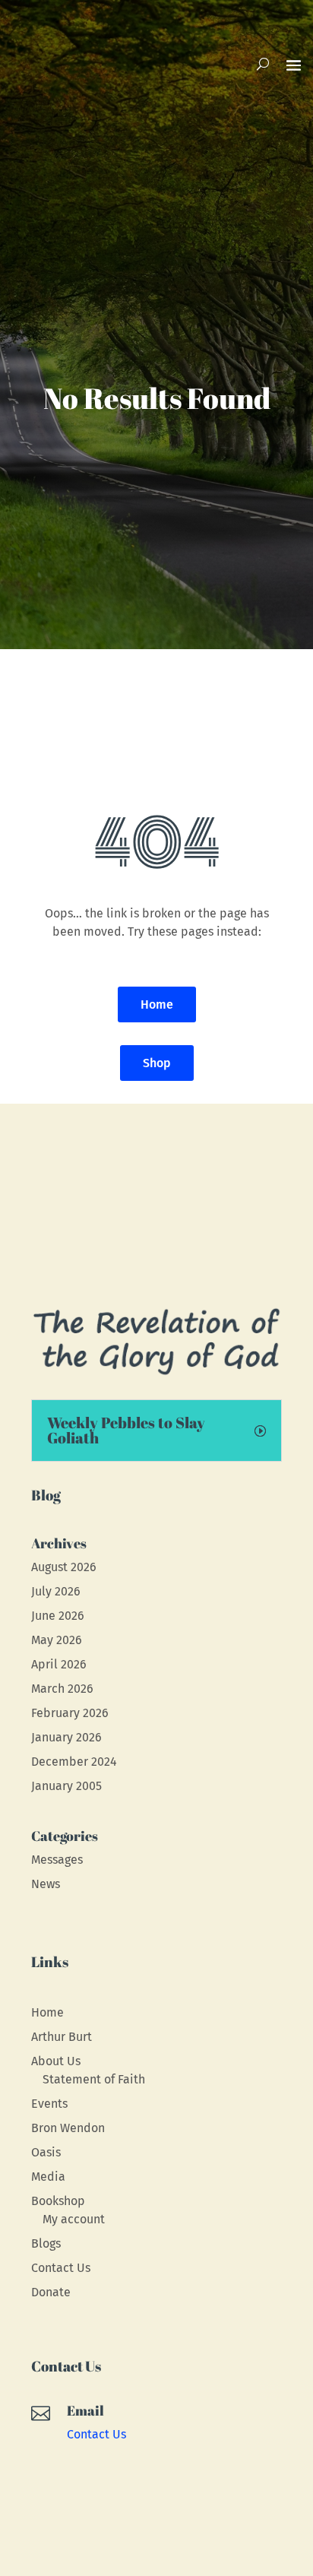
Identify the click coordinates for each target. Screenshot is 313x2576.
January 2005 (66, 1786)
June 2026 (58, 1616)
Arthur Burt (62, 2037)
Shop (157, 1063)
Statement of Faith (94, 2079)
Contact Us (61, 2268)
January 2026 (66, 1737)
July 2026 (56, 1591)
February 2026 (70, 1713)
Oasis (46, 2152)
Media (48, 2177)
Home (157, 1004)
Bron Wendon (68, 2128)
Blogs (46, 2243)
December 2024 (74, 1762)
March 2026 (62, 1689)
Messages (57, 1860)
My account (74, 2219)
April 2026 (59, 1664)
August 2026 (64, 1567)
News (46, 1884)
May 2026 (57, 1640)
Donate (51, 2292)
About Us (56, 2061)
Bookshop (58, 2201)
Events (49, 2104)
